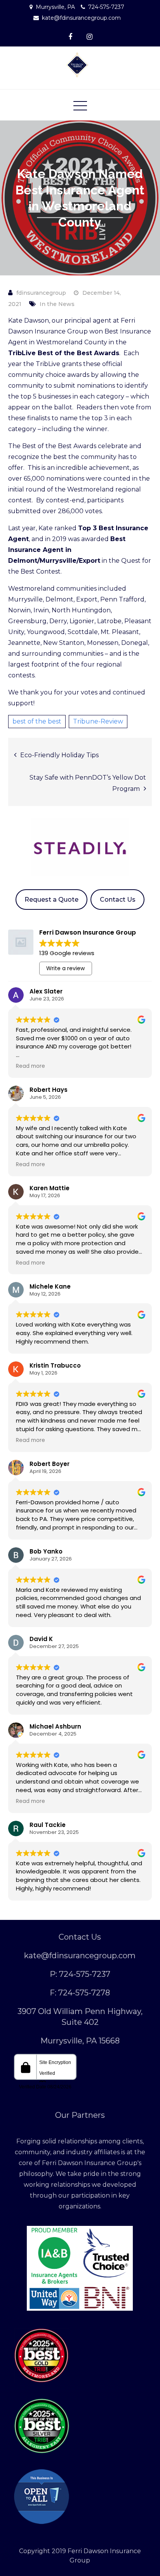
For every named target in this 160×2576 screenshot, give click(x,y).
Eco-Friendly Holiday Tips (59, 755)
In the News (57, 304)
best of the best (37, 721)
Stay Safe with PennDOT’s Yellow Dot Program (88, 783)
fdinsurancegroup (41, 293)
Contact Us (118, 900)
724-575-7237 (106, 7)
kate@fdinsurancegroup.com (81, 18)
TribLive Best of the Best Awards (64, 353)
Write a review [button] (65, 968)
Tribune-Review (98, 721)
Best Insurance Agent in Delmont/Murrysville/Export (67, 550)
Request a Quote (51, 900)
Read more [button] (30, 1066)
